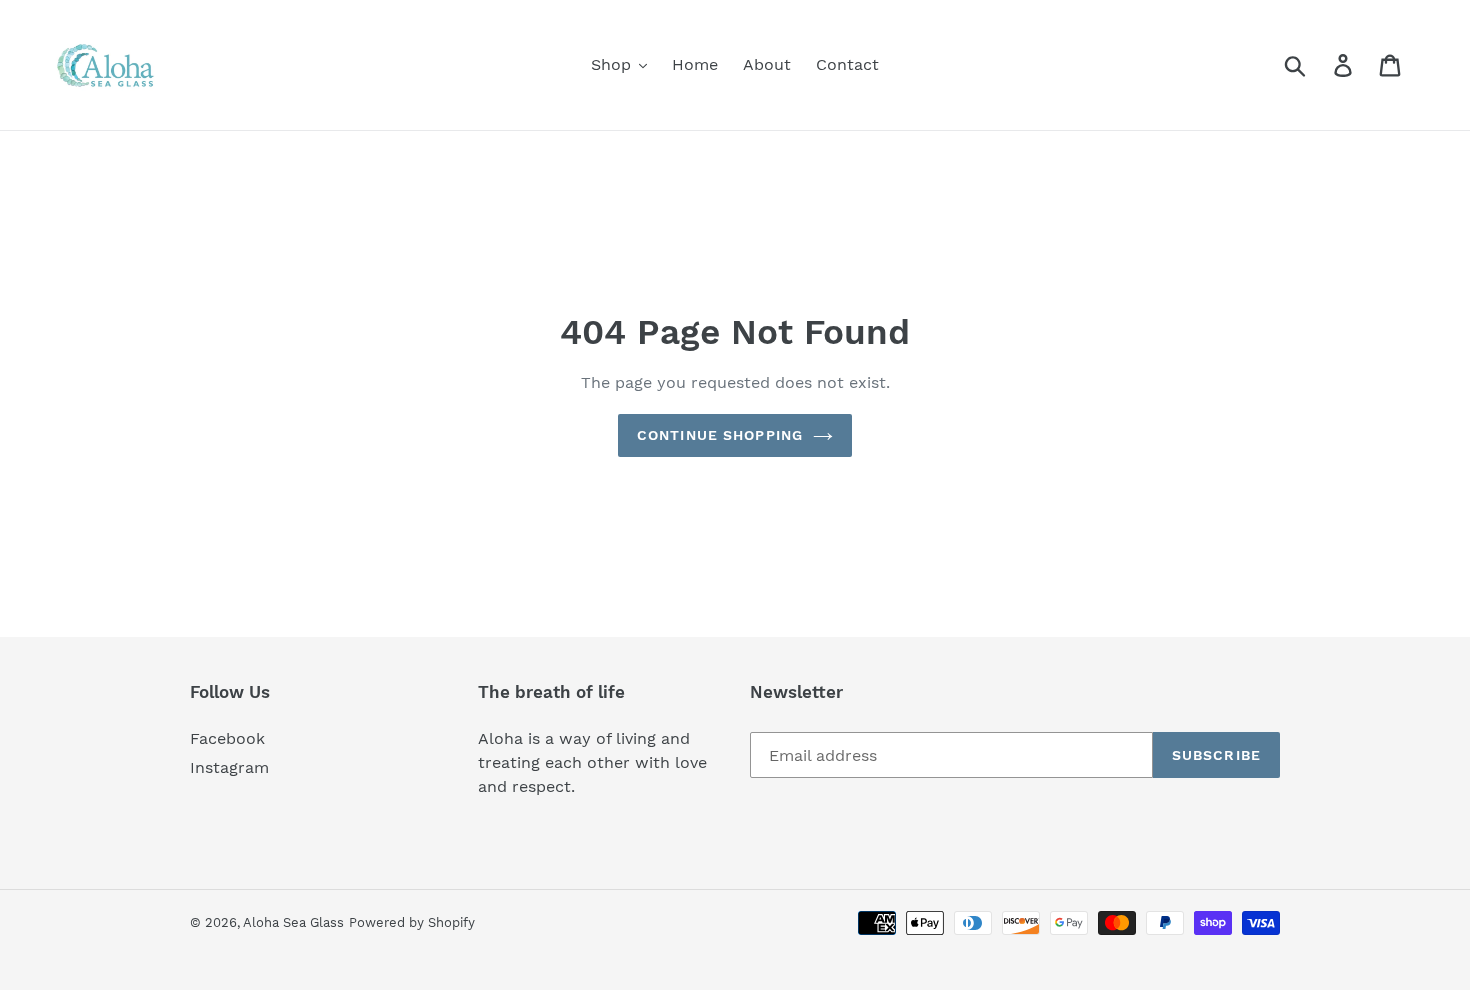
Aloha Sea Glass (293, 922)
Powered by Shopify (412, 922)
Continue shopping (720, 435)
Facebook (227, 738)
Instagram (229, 767)
